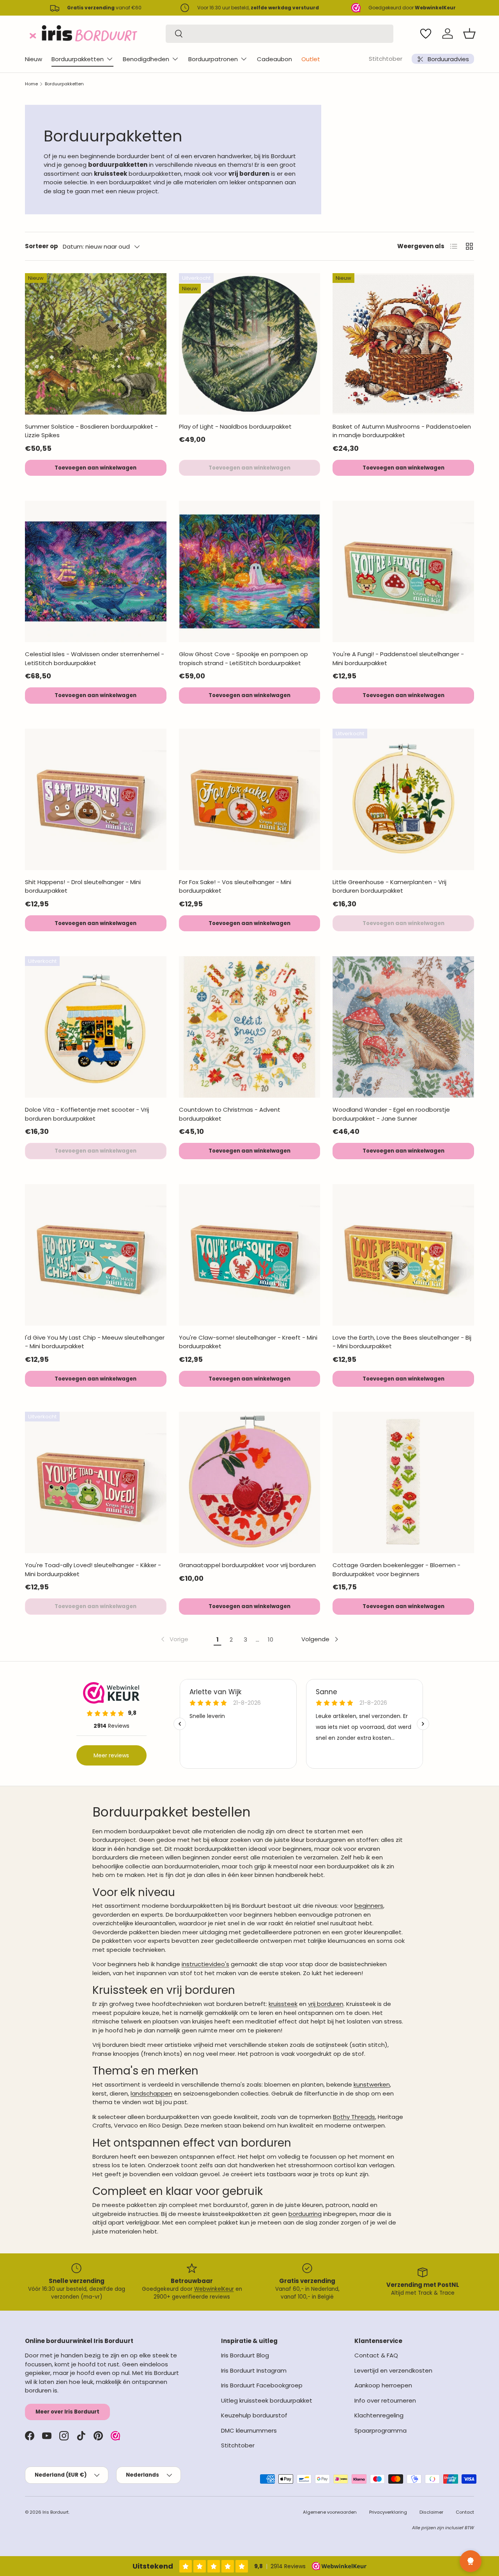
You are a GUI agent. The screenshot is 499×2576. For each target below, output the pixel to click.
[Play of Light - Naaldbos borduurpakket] (250, 344)
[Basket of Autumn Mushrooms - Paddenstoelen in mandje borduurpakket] (403, 344)
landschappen (151, 2093)
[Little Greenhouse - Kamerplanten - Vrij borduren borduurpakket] (403, 799)
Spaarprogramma (380, 2430)
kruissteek (283, 2004)
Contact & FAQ (376, 2355)
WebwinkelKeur (214, 2289)
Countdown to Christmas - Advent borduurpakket (230, 1114)
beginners (369, 1906)
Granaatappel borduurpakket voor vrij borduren (247, 1565)
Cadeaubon (274, 59)
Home (31, 84)
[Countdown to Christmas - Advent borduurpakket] (250, 1027)
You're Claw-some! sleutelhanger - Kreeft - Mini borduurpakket (248, 1342)
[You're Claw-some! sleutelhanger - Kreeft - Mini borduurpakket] (250, 1255)
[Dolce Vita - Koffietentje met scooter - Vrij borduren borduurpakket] (96, 1027)
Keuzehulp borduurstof (254, 2415)
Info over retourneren (385, 2400)
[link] (174, 1639)
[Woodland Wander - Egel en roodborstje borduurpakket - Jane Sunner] (403, 1027)
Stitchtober (386, 59)
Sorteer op (42, 246)
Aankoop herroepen (383, 2385)
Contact (465, 2512)
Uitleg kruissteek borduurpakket (267, 2400)
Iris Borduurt (56, 2512)
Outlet (311, 59)
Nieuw (34, 59)
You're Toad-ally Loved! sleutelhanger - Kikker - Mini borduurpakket (93, 1570)
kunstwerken (372, 2084)
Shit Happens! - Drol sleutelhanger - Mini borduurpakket (83, 886)
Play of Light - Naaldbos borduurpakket (235, 426)
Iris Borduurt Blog (245, 2355)
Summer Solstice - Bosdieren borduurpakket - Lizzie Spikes (91, 431)
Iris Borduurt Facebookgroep (262, 2385)
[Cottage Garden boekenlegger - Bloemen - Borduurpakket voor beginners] (403, 1482)
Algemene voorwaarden (330, 2512)
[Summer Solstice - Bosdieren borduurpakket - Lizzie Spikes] (96, 344)
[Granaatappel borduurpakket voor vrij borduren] (250, 1482)
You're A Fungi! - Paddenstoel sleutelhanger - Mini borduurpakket (398, 659)
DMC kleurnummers (249, 2430)
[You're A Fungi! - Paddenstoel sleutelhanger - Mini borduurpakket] (403, 571)
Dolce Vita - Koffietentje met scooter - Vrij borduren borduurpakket (87, 1114)
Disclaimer (431, 2512)
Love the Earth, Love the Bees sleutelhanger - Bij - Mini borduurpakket (402, 1342)
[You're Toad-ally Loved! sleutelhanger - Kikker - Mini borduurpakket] (96, 1482)
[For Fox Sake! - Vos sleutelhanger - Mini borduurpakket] (250, 799)
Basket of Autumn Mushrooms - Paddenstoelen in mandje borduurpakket (402, 431)
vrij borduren (326, 2004)
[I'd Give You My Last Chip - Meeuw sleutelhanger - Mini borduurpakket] (96, 1255)
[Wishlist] (426, 34)
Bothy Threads (354, 2117)
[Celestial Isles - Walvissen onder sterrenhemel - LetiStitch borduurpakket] (96, 571)
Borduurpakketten (78, 59)
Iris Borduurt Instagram (254, 2370)
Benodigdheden (146, 59)
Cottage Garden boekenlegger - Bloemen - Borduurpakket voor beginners (396, 1570)
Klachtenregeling (379, 2415)
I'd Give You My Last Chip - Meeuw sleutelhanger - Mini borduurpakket (95, 1342)
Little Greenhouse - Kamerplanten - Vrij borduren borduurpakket (389, 886)
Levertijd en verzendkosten (393, 2370)
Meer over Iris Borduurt (67, 2412)
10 (271, 1639)
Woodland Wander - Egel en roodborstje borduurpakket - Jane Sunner (391, 1114)
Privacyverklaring (388, 2512)
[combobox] (280, 34)
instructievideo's (205, 1964)
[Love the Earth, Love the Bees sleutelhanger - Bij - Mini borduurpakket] (403, 1255)
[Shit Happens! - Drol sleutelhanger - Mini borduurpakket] (96, 799)
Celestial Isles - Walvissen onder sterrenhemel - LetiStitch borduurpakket (95, 659)
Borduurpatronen (213, 59)
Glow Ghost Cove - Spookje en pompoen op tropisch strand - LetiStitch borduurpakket (243, 659)
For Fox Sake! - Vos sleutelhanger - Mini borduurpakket (235, 886)
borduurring (305, 2214)
